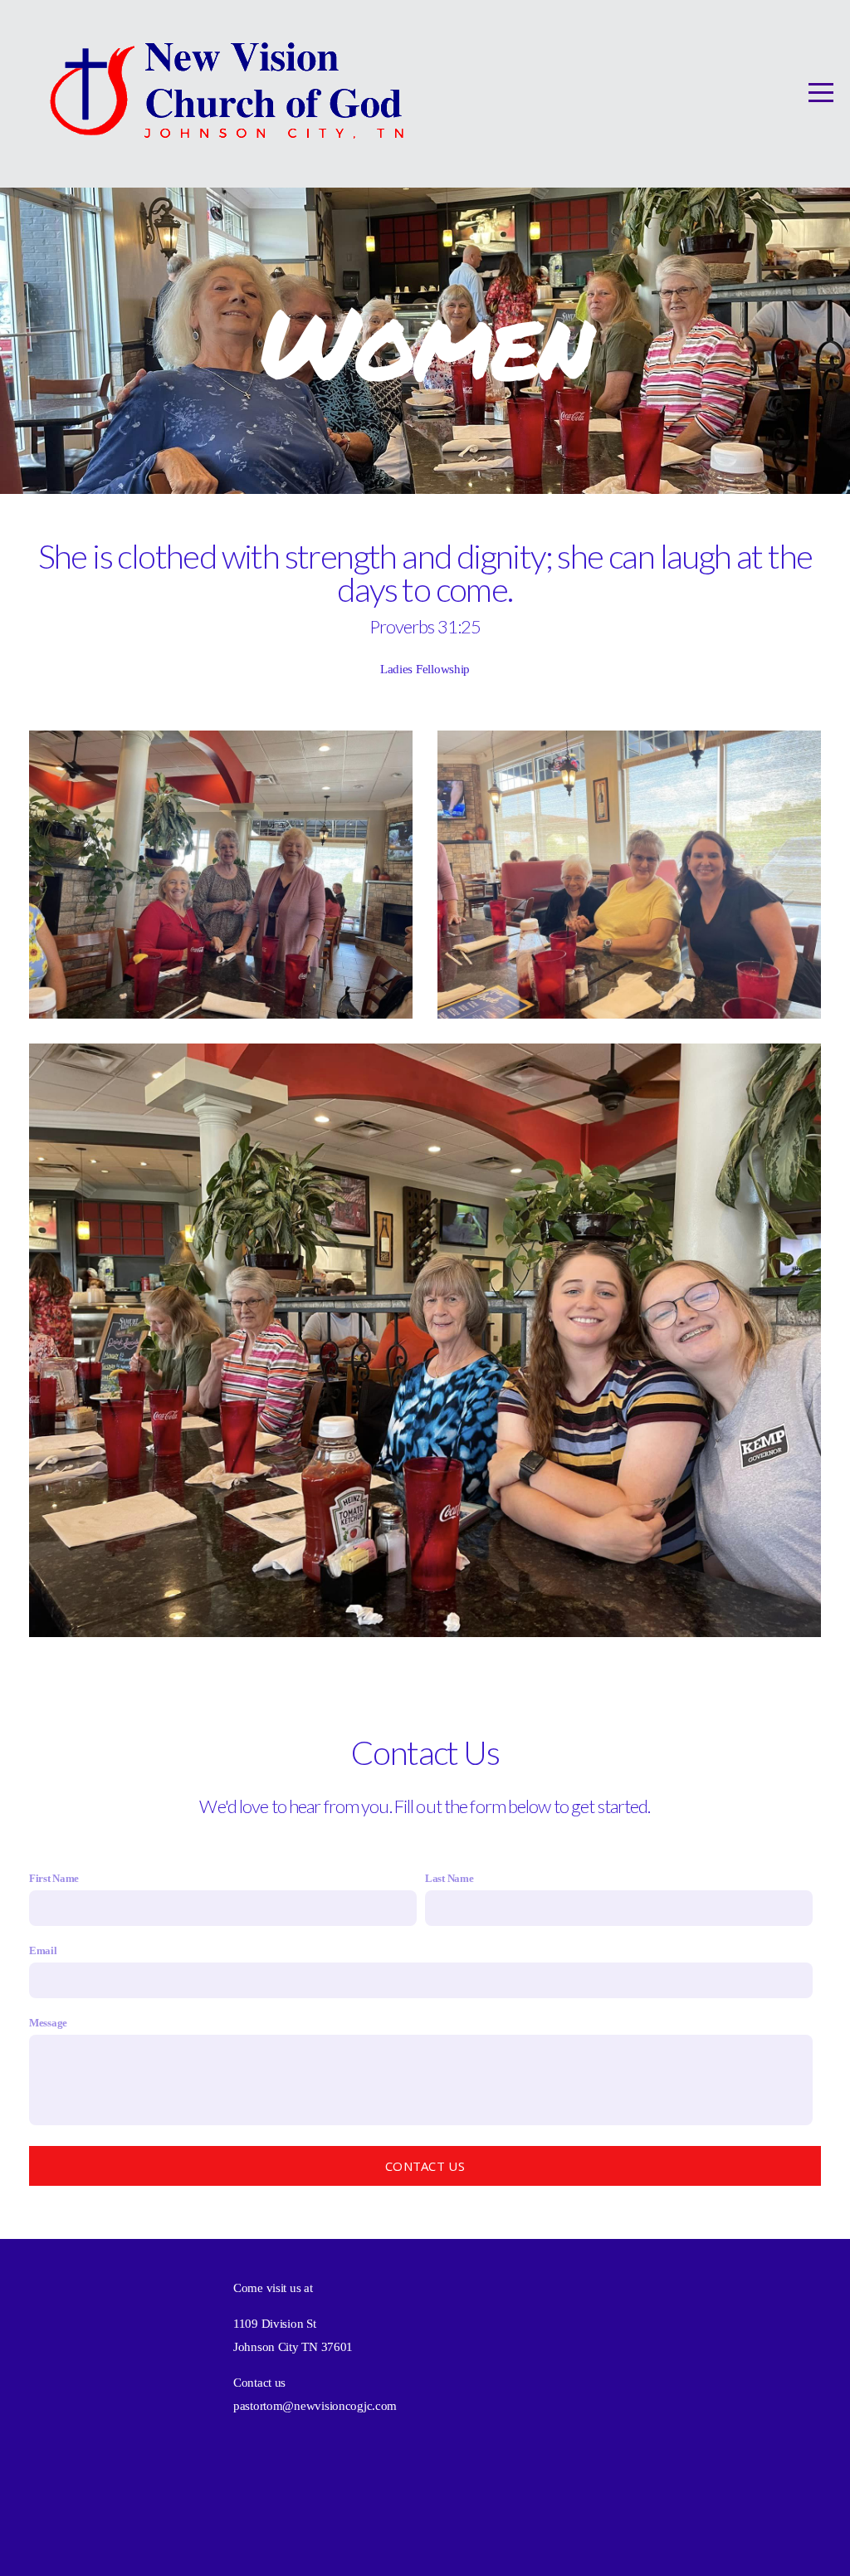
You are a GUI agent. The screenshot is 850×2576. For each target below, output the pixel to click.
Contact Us (425, 2166)
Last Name (449, 1878)
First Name (54, 1878)
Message (48, 2023)
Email (43, 1950)
